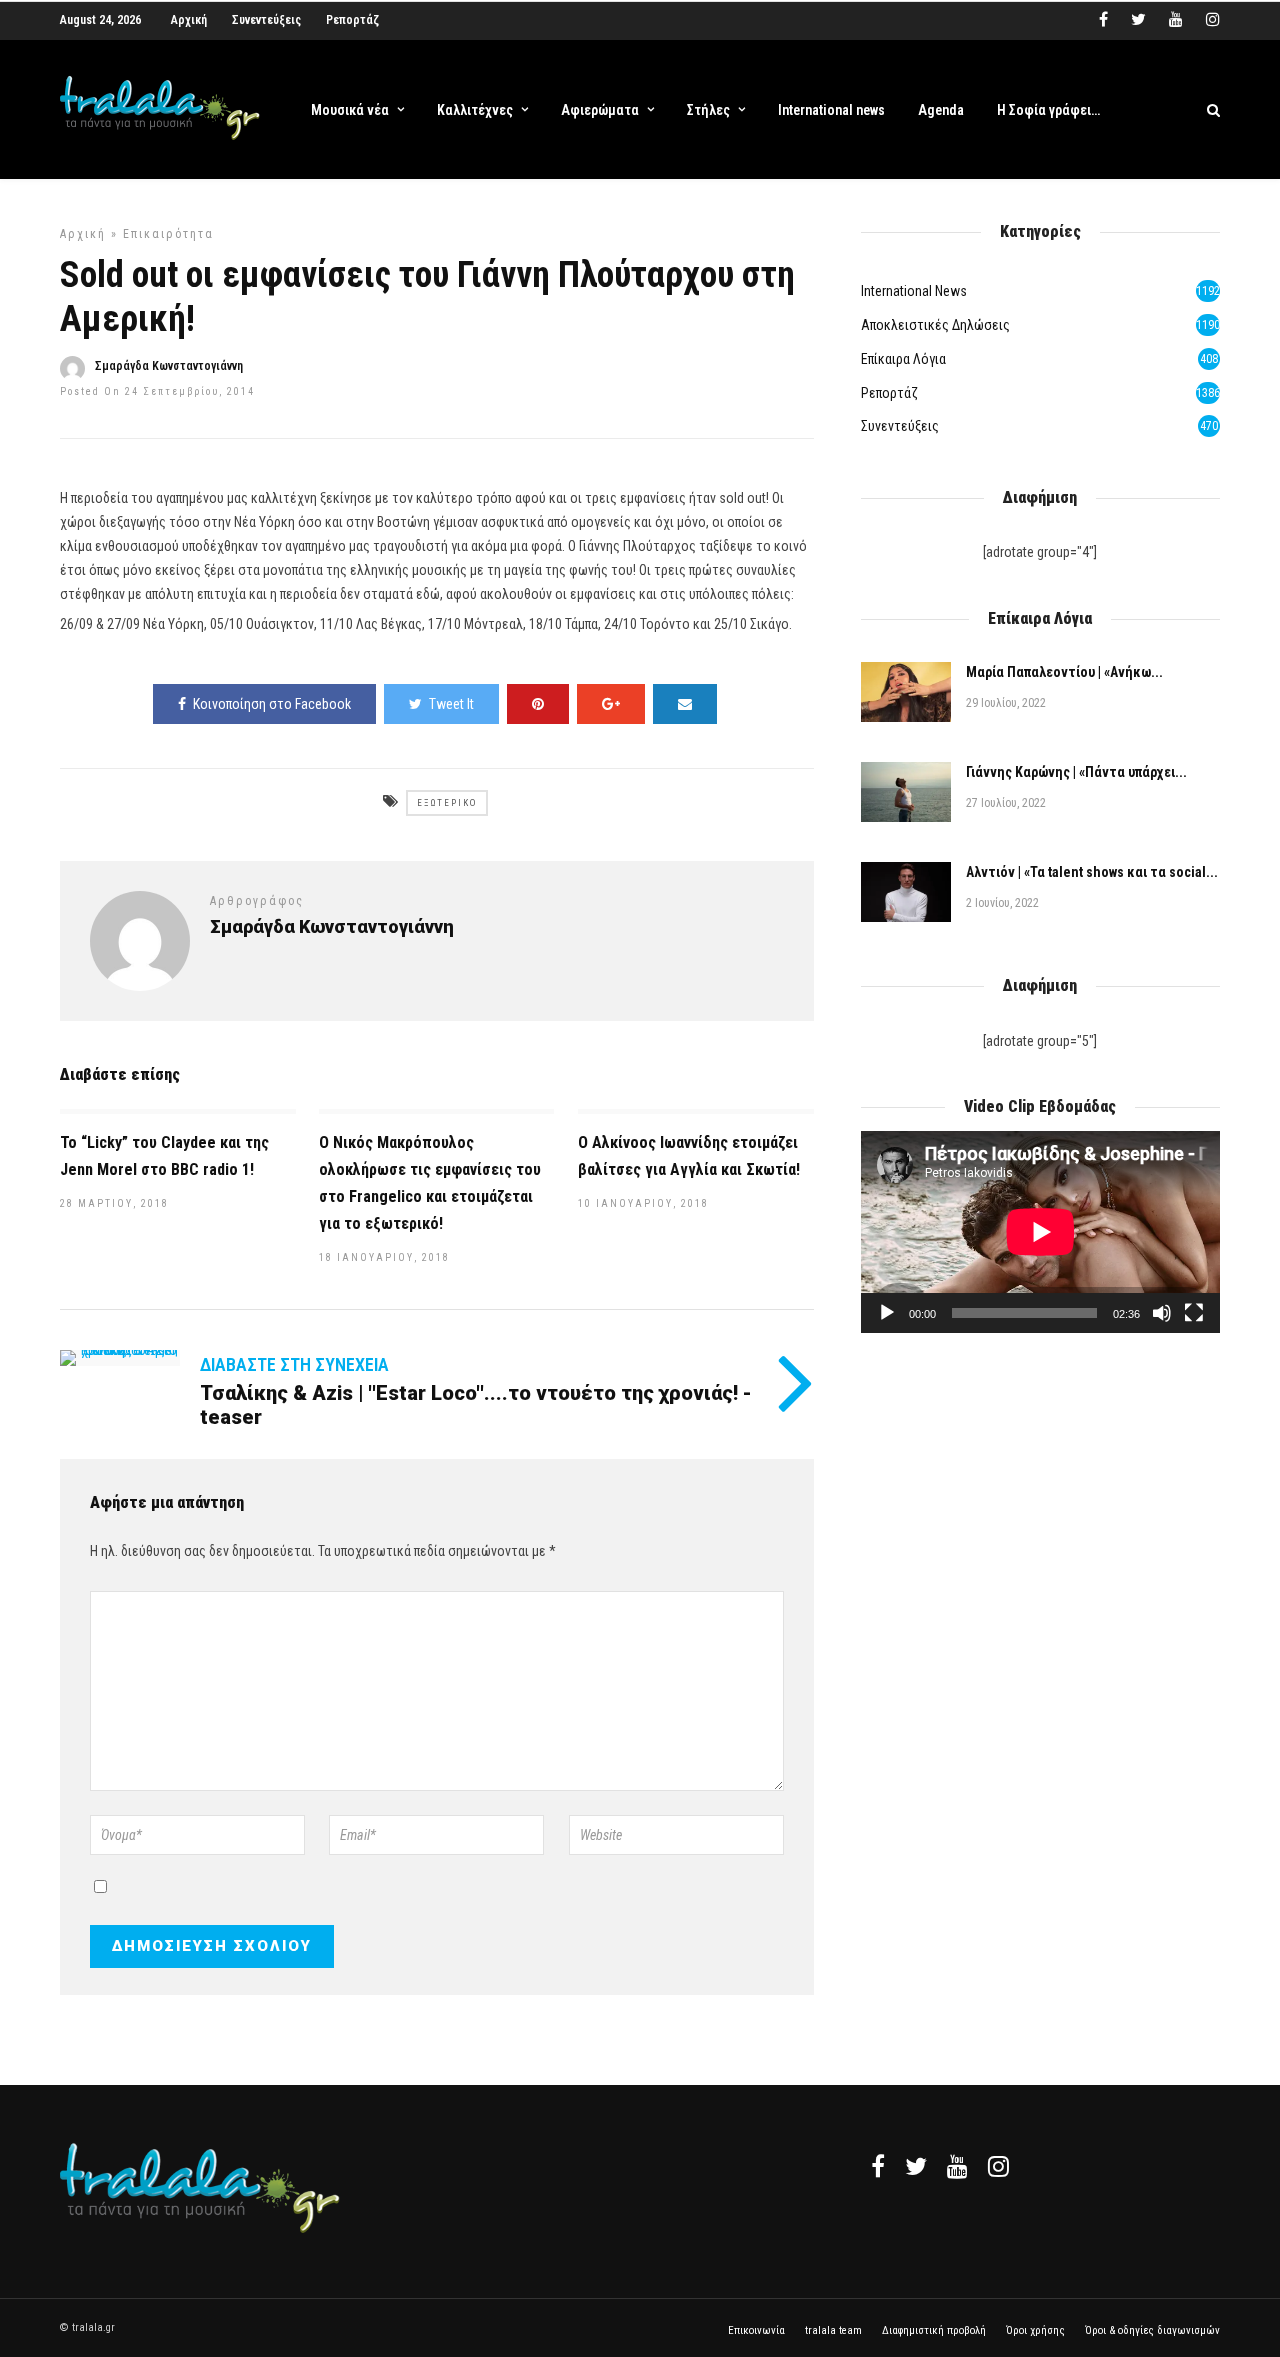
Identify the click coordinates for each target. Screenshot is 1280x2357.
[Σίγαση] (1162, 1313)
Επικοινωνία (756, 2330)
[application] (1040, 1232)
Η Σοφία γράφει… (1048, 110)
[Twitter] (916, 2166)
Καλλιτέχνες (475, 110)
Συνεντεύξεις (266, 20)
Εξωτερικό (447, 803)
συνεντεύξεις (900, 426)
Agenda (941, 110)
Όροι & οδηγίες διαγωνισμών (1152, 2330)
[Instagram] (1213, 20)
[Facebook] (878, 2166)
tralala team (833, 2330)
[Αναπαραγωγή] (887, 1313)
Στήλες (708, 110)
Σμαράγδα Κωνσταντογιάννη (169, 366)
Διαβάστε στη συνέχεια (294, 1364)
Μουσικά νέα (350, 110)
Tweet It (451, 704)
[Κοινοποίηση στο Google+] (611, 704)
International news (831, 110)
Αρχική (189, 20)
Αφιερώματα (600, 110)
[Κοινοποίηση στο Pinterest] (538, 704)
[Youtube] (1176, 20)
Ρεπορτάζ (352, 20)
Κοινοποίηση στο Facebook (272, 704)
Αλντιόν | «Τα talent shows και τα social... (1092, 872)
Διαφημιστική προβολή (934, 2330)
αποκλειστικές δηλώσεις (935, 325)
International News (914, 291)
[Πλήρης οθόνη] (1194, 1313)
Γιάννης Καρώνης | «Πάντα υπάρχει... (1076, 772)
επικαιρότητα (168, 234)
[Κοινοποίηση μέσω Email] (685, 704)
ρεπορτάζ (889, 393)
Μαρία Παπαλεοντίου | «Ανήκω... (1064, 672)
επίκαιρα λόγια (903, 359)
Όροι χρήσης (1035, 2330)
